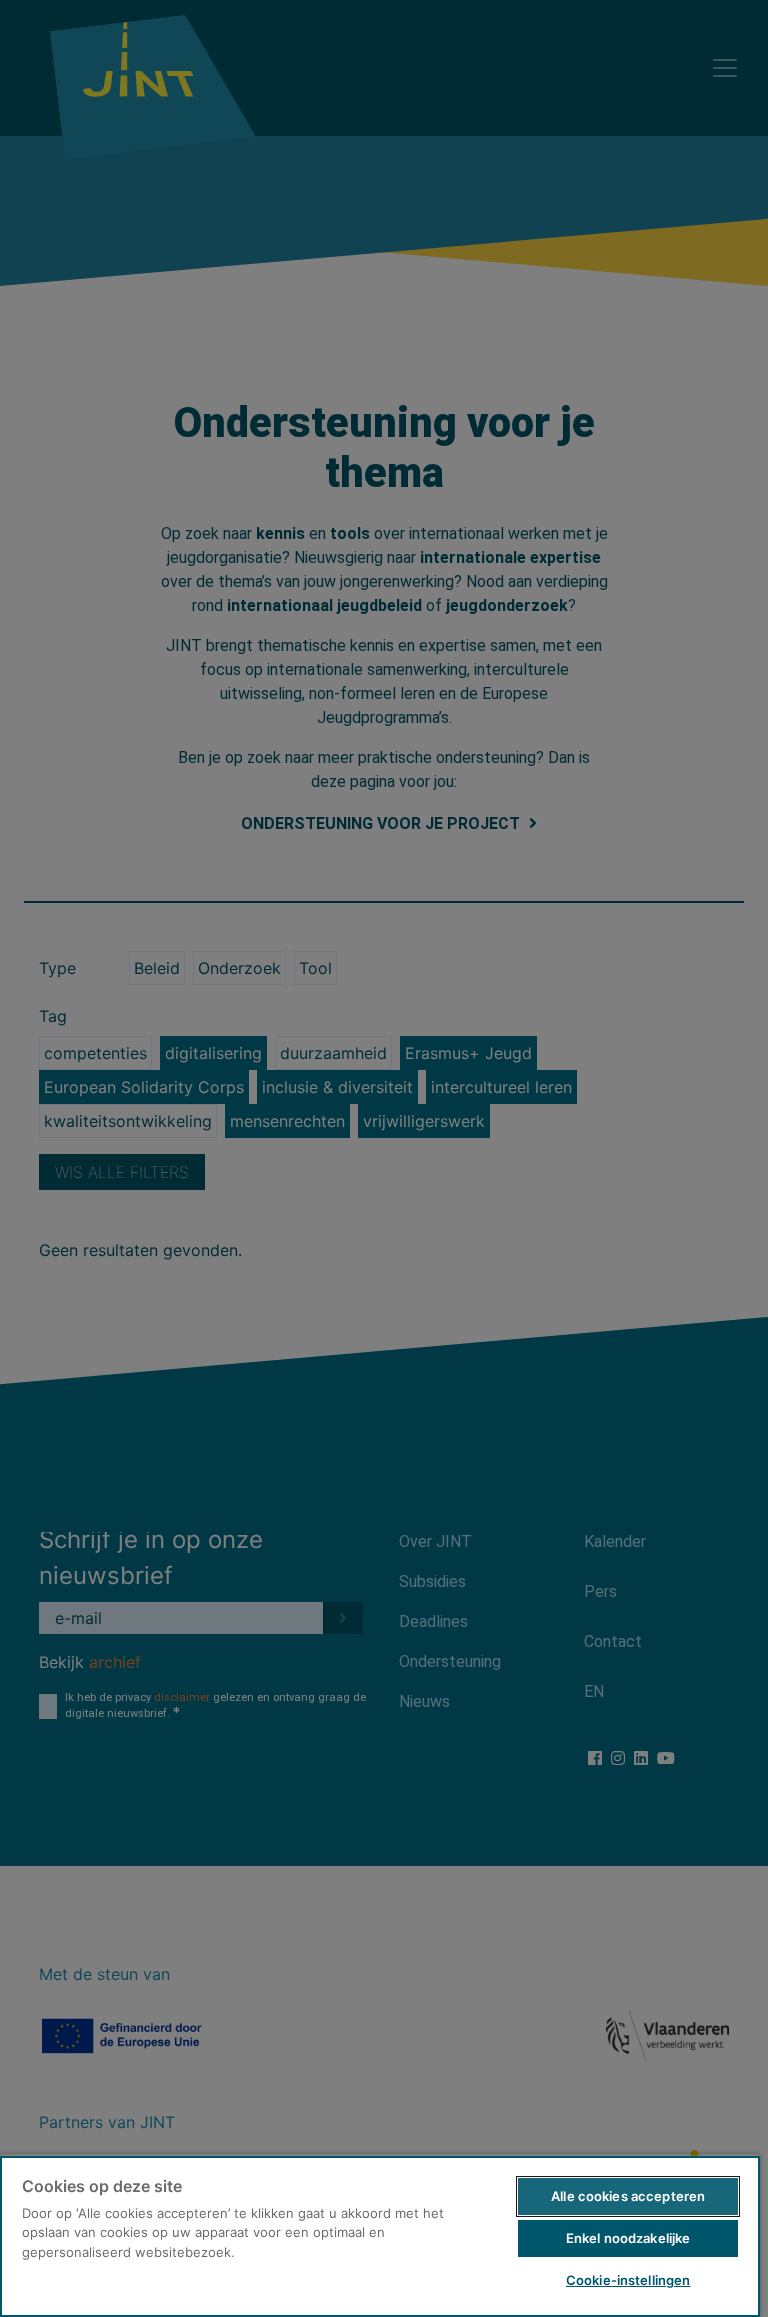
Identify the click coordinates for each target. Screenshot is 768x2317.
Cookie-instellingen (628, 2280)
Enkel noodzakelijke (628, 2238)
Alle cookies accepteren (628, 2196)
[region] (380, 2235)
